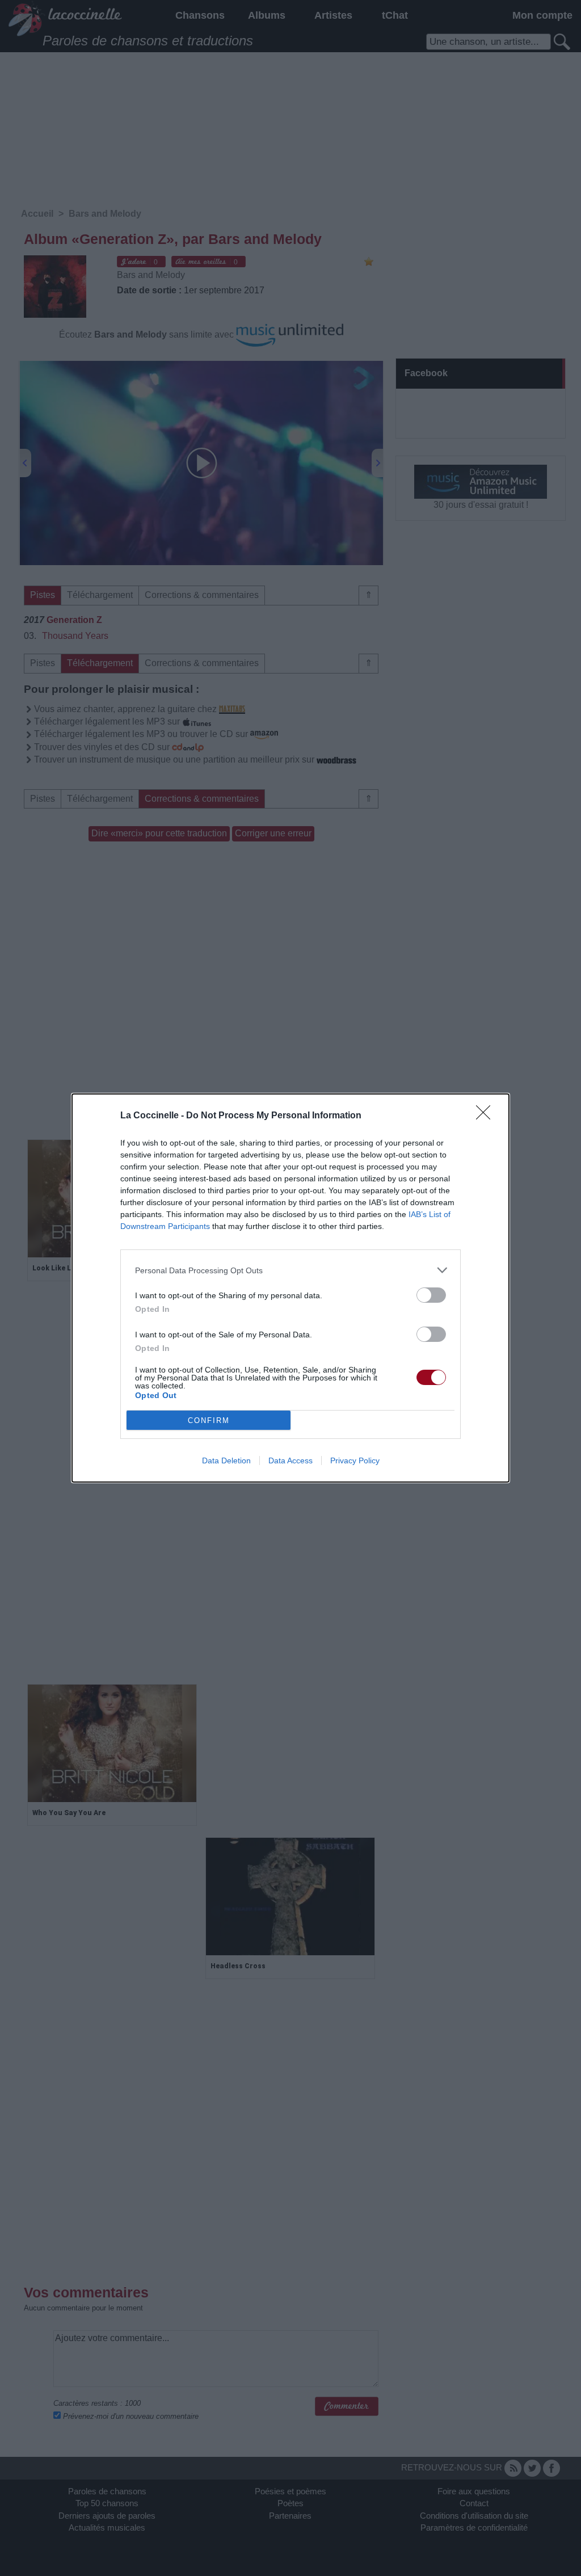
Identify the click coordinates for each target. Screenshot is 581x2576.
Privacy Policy (355, 1460)
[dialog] (290, 1288)
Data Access (290, 1460)
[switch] (431, 1295)
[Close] (487, 1116)
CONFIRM (209, 1420)
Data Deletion (226, 1460)
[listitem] (290, 1270)
